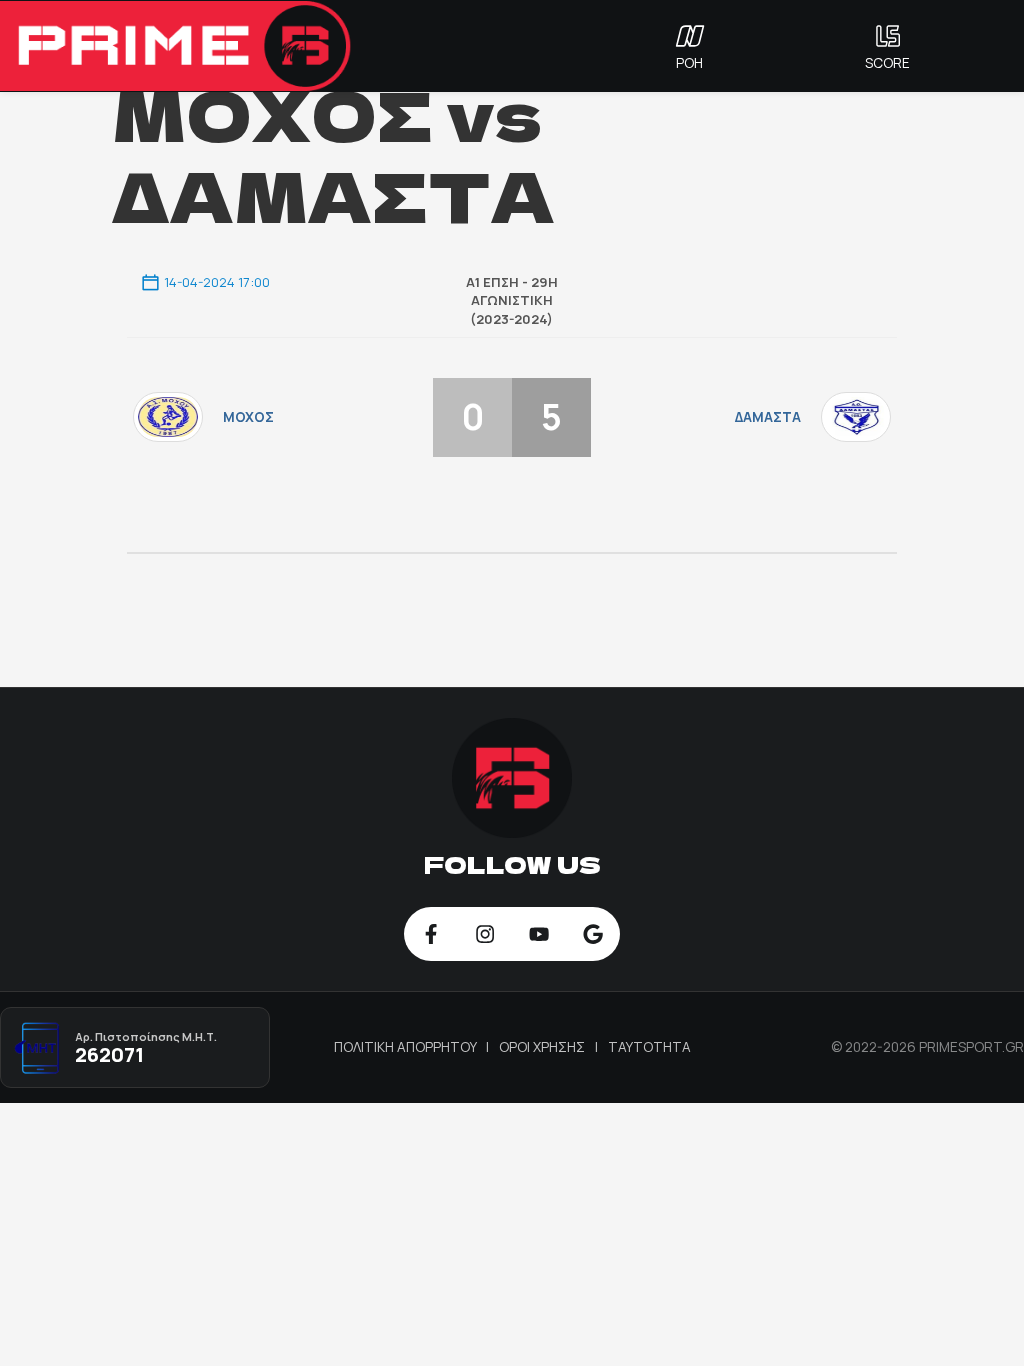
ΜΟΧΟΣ (248, 417)
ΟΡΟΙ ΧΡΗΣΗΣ (543, 1047)
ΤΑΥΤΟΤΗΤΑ (649, 1047)
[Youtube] (539, 934)
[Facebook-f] (431, 934)
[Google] (593, 934)
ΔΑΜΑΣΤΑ (768, 417)
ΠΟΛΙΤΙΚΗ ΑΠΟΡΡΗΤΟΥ (407, 1047)
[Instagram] (485, 934)
